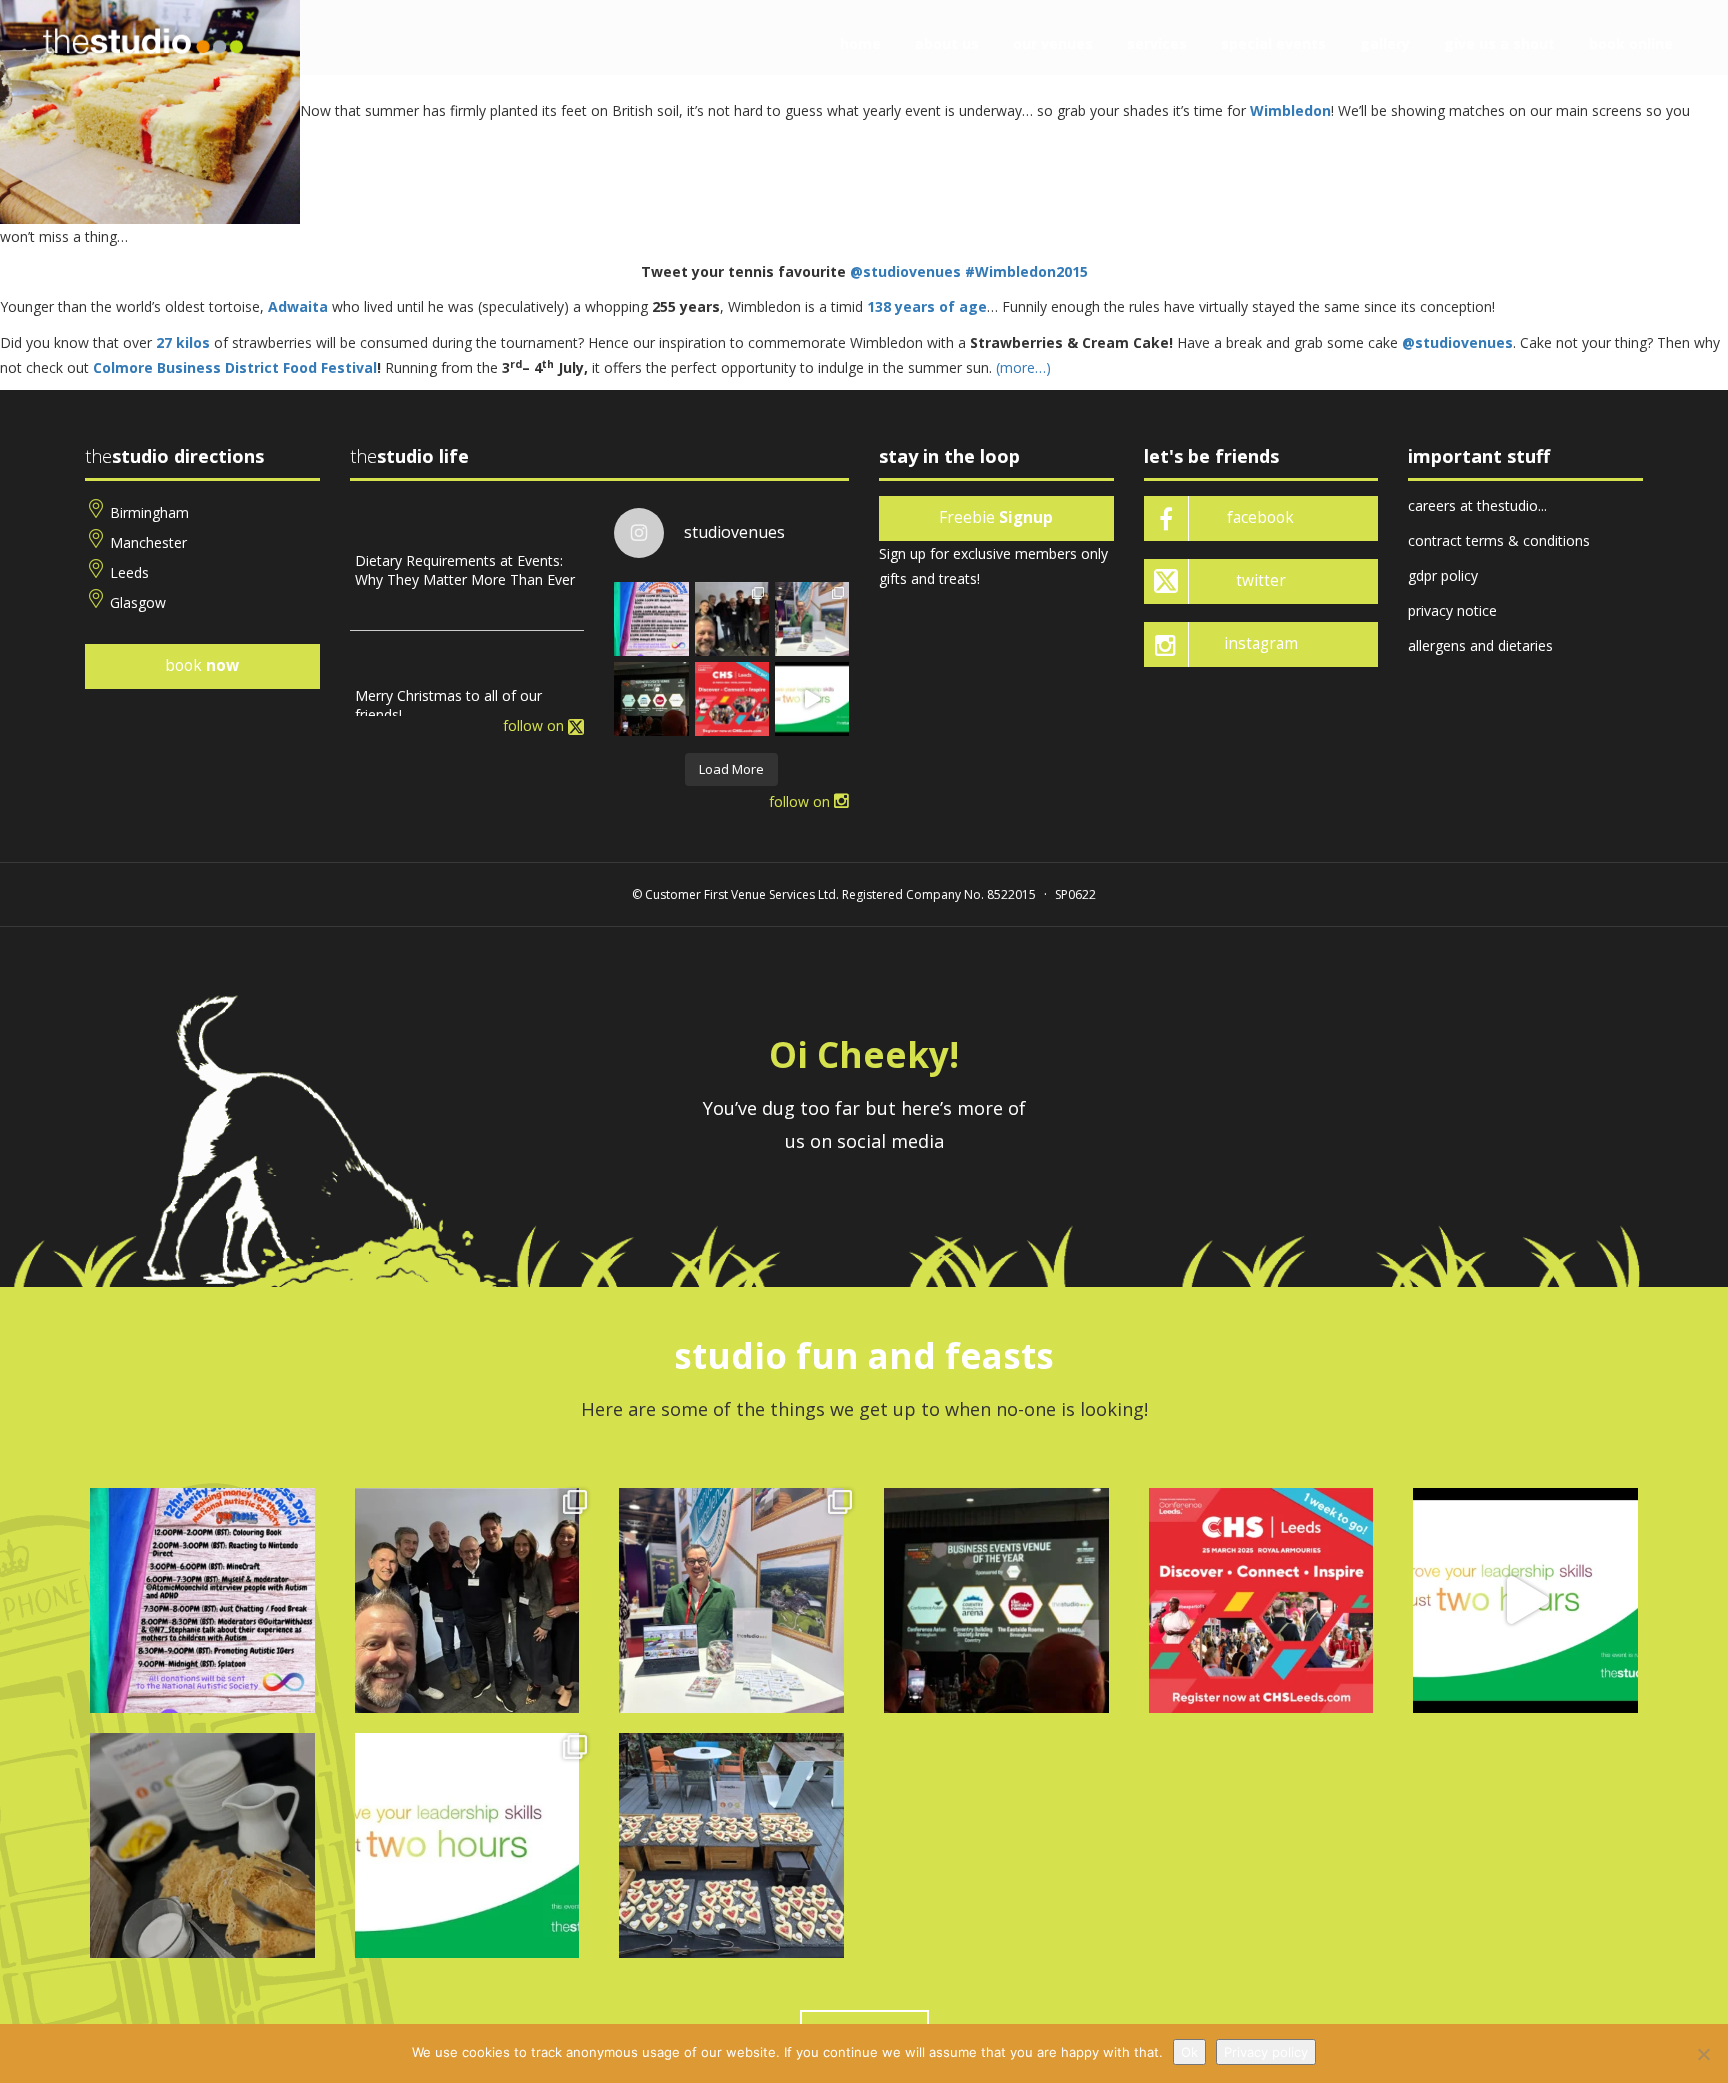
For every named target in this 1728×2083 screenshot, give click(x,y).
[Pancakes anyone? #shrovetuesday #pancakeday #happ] (202, 1845)
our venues (1053, 43)
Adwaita (298, 306)
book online (1631, 43)
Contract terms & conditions (1499, 540)
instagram (1261, 643)
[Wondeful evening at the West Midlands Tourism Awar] (651, 699)
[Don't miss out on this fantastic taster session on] (812, 699)
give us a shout (1499, 43)
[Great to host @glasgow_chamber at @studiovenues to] (732, 619)
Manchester (148, 542)
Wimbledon (1290, 110)
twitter (1261, 580)
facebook (1260, 517)
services (1157, 43)
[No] (1703, 2054)
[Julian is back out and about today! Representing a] (812, 619)
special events (1273, 43)
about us (947, 43)
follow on (535, 725)
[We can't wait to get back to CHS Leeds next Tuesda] (732, 699)
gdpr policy (1443, 575)
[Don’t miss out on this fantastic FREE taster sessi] (467, 1845)
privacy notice (1452, 610)
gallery (1385, 43)
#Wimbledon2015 (1026, 271)
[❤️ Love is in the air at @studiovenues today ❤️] (731, 1845)
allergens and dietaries (1480, 645)
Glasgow (138, 602)
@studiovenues (907, 271)
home (860, 43)
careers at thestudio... (1477, 505)
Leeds (129, 572)
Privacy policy (1266, 2052)
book (202, 665)
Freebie (996, 517)
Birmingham (149, 512)
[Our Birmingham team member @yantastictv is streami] (651, 619)
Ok (1189, 2052)
